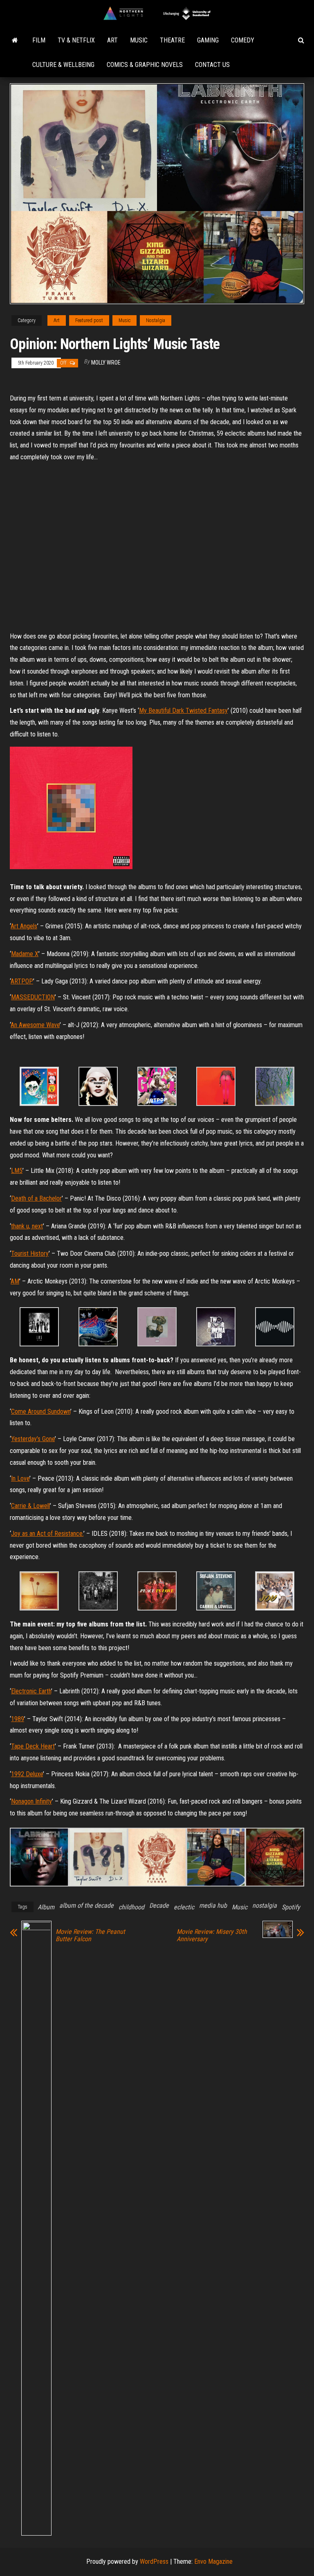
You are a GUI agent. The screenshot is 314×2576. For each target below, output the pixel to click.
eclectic (184, 1907)
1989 (18, 1719)
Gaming (208, 40)
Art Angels (24, 926)
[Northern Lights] (15, 40)
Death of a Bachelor (36, 1198)
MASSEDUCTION (33, 997)
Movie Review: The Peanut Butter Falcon (90, 1935)
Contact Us (212, 65)
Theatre (172, 40)
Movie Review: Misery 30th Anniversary (212, 1935)
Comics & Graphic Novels (145, 65)
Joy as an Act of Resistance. (47, 1534)
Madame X (25, 954)
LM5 (17, 1171)
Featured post (89, 320)
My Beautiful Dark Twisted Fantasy (183, 711)
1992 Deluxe (27, 1774)
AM (15, 1281)
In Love (20, 1478)
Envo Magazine (213, 2562)
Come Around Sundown (41, 1411)
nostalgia (265, 1905)
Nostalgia (156, 320)
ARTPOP (22, 981)
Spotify (291, 1907)
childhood (131, 1907)
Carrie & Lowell (30, 1506)
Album (46, 1907)
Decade (159, 1905)
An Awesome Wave (35, 1025)
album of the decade (86, 1905)
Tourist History (30, 1254)
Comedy (243, 40)
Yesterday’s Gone (33, 1439)
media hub (213, 1905)
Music (139, 40)
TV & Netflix (76, 40)
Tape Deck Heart (33, 1746)
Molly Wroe (106, 363)
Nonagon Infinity (31, 1801)
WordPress (154, 2562)
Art (112, 40)
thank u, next (27, 1226)
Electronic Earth (31, 1691)
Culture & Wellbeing (63, 65)
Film (39, 40)
